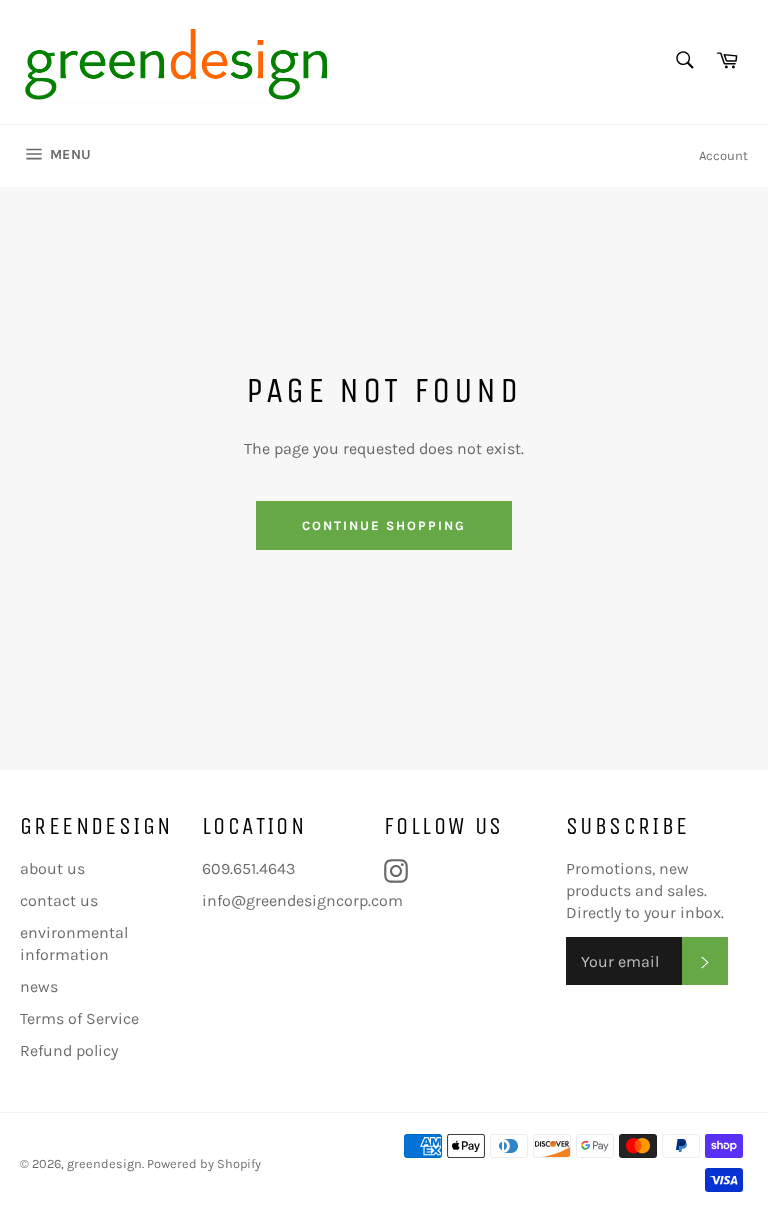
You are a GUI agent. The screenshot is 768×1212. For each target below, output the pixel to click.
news (39, 986)
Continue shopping (383, 525)
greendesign (104, 1163)
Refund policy (69, 1050)
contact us (59, 900)
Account (723, 155)
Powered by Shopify (204, 1163)
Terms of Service (79, 1018)
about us (52, 868)
